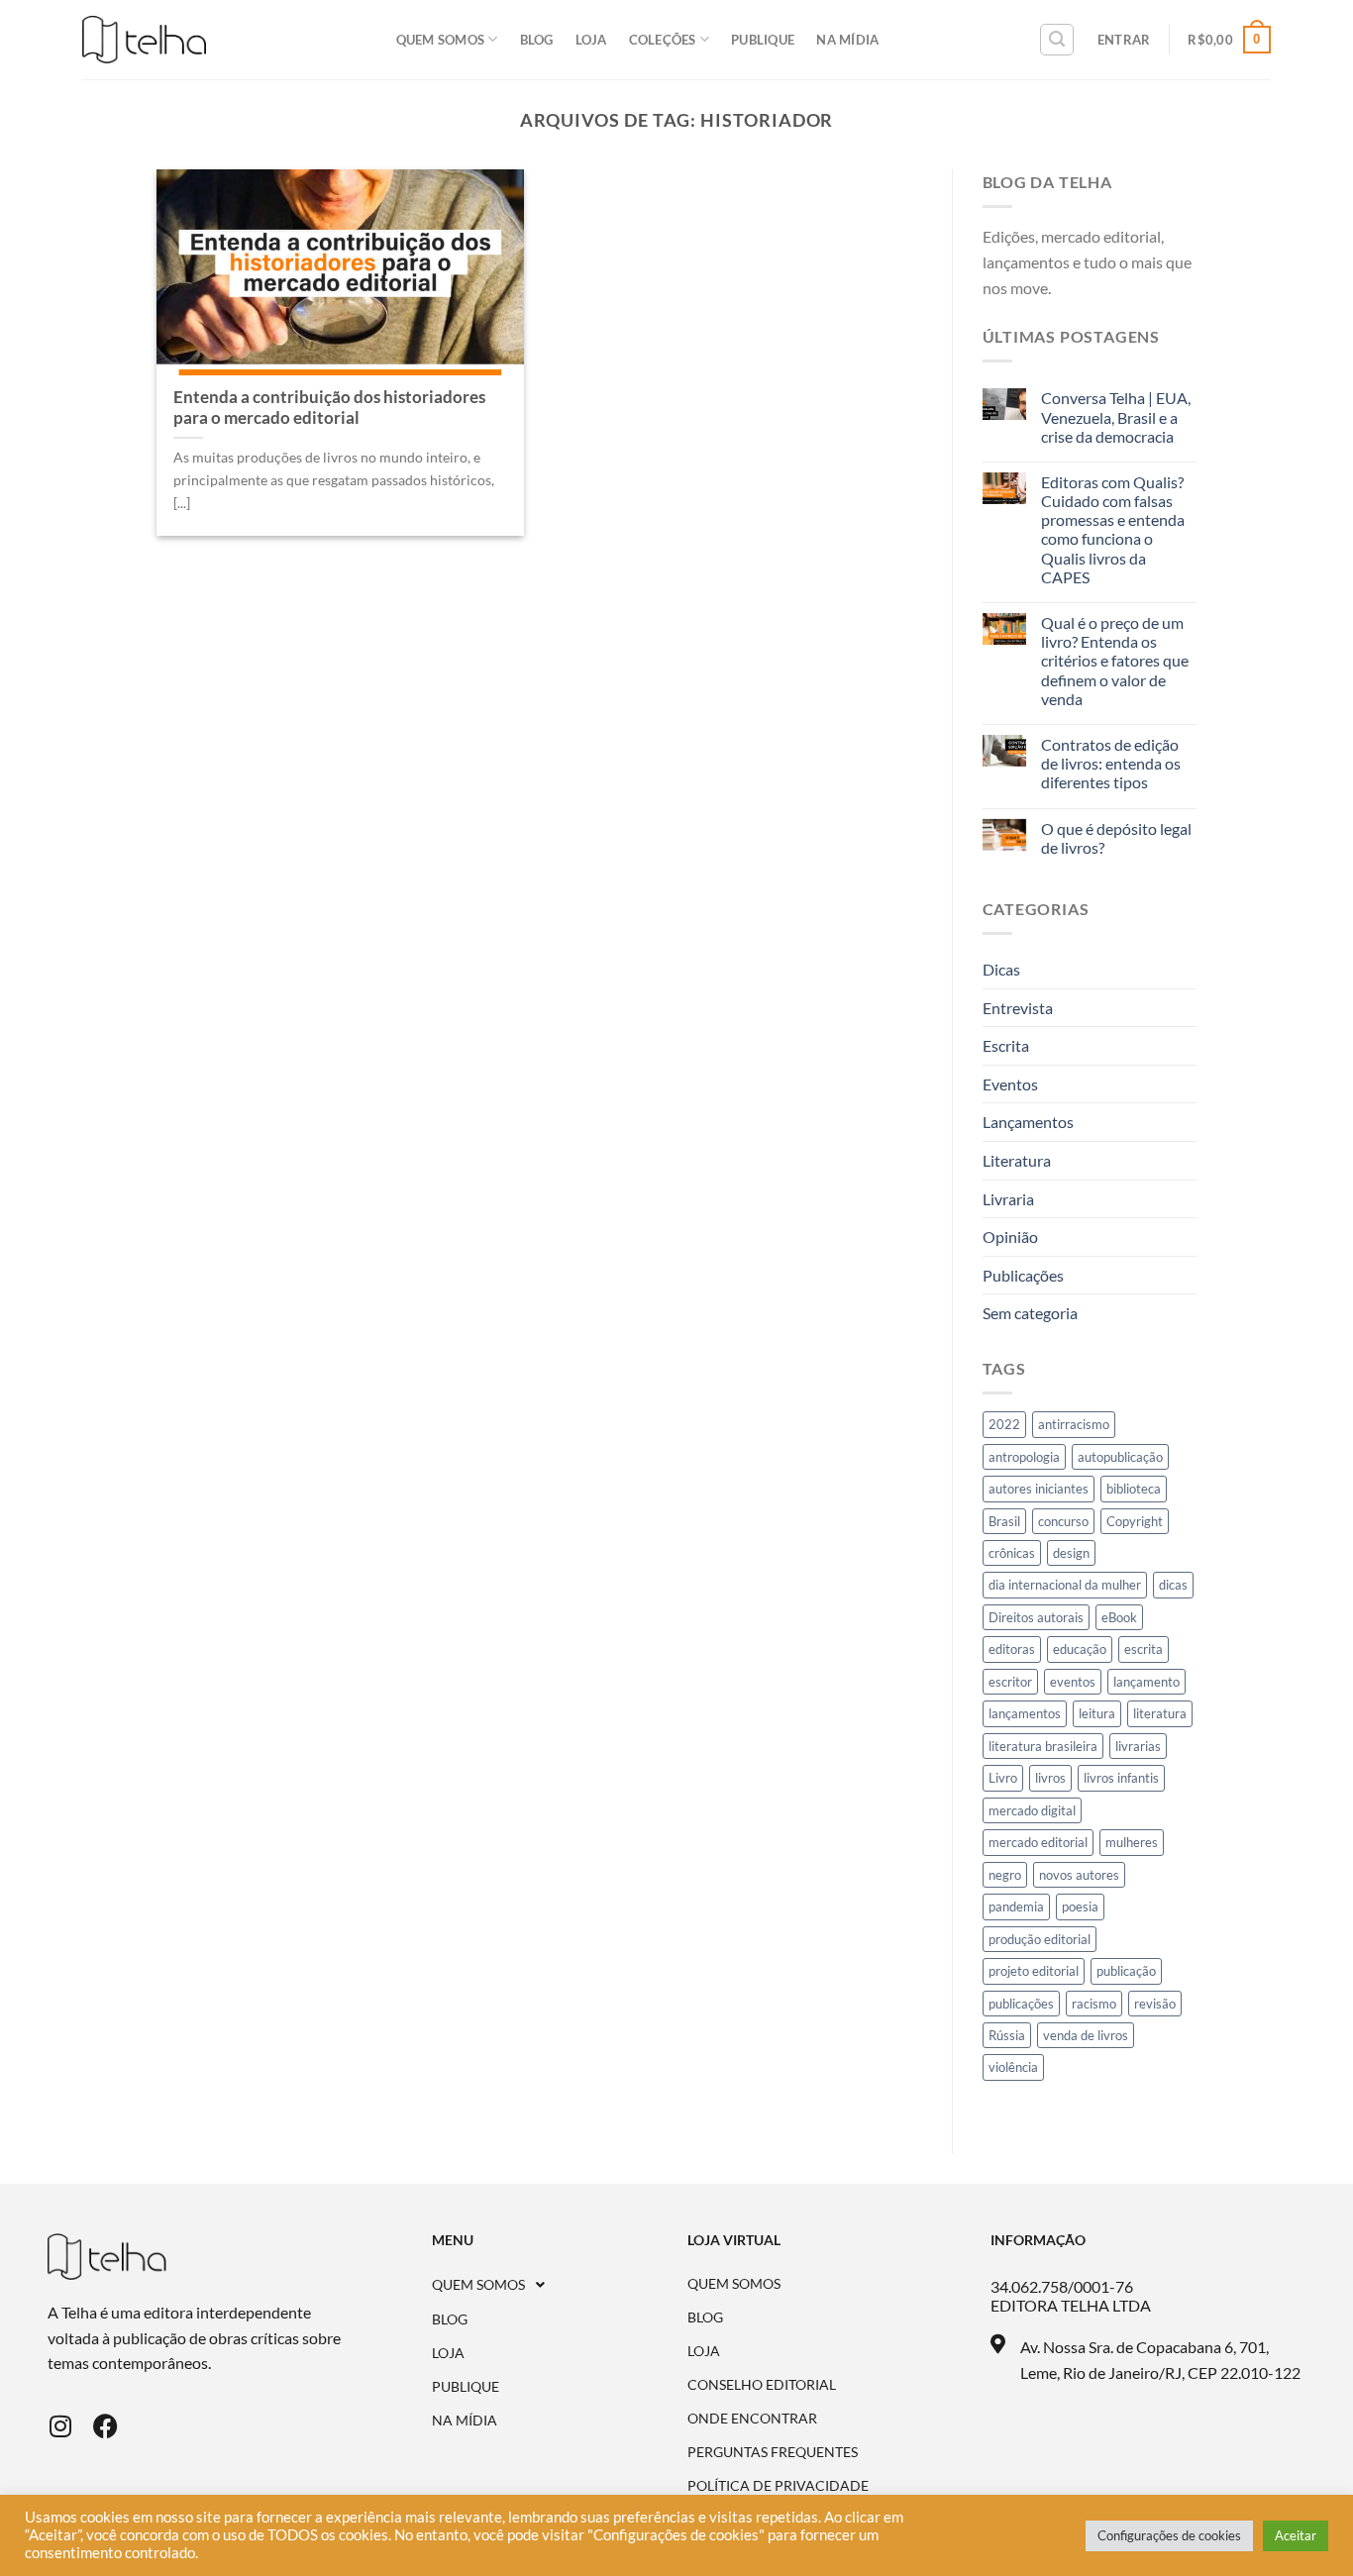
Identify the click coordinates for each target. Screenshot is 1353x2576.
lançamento (1146, 1682)
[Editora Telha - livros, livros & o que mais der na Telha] (144, 40)
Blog (537, 40)
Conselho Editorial (762, 2385)
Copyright (1135, 1521)
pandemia (1016, 1906)
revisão (1155, 2004)
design (1071, 1553)
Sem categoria (1030, 1313)
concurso (1063, 1521)
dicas (1173, 1585)
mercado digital (1032, 1810)
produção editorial (1040, 1939)
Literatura (1017, 1160)
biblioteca (1134, 1489)
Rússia (1007, 2035)
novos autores (1079, 1875)
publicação (1126, 1971)
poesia (1080, 1906)
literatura (1160, 1713)
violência (1013, 2067)
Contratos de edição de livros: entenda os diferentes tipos (1111, 763)
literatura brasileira (1043, 1746)
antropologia (1024, 1457)
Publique (763, 40)
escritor (1010, 1682)
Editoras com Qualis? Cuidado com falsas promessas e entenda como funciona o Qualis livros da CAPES (1113, 529)
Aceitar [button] (1296, 2535)
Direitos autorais (1036, 1617)
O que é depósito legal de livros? (1116, 838)
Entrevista (1018, 1008)
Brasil (1004, 1521)
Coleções (663, 40)
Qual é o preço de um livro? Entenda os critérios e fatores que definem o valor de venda (1115, 661)
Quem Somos (441, 40)
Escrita (1006, 1045)
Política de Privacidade (778, 2486)
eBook (1119, 1617)
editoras (1012, 1649)
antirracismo (1074, 1424)
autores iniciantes (1039, 1489)
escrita (1144, 1649)
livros (1050, 1778)
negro (1005, 1875)
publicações (1021, 2004)
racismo (1094, 2004)
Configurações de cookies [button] (1169, 2535)
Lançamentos (1028, 1122)
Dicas (1001, 969)
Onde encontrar (752, 2419)
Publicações (1023, 1275)
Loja (591, 40)
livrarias (1138, 1746)
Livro (1003, 1778)
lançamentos (1025, 1713)
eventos (1073, 1682)
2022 (1004, 1424)
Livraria (1008, 1199)
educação (1080, 1649)
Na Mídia (847, 40)
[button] (560, 2285)
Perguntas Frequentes (773, 2452)
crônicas (1012, 1553)
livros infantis (1121, 1778)
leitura (1097, 1713)
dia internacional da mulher (1065, 1585)
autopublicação (1120, 1457)
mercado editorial (1038, 1842)
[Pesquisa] (1057, 40)
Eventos (1010, 1084)
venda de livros (1086, 2035)
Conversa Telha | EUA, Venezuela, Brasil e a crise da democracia (1116, 416)
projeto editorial (1034, 1971)
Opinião (1010, 1236)
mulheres (1132, 1842)
